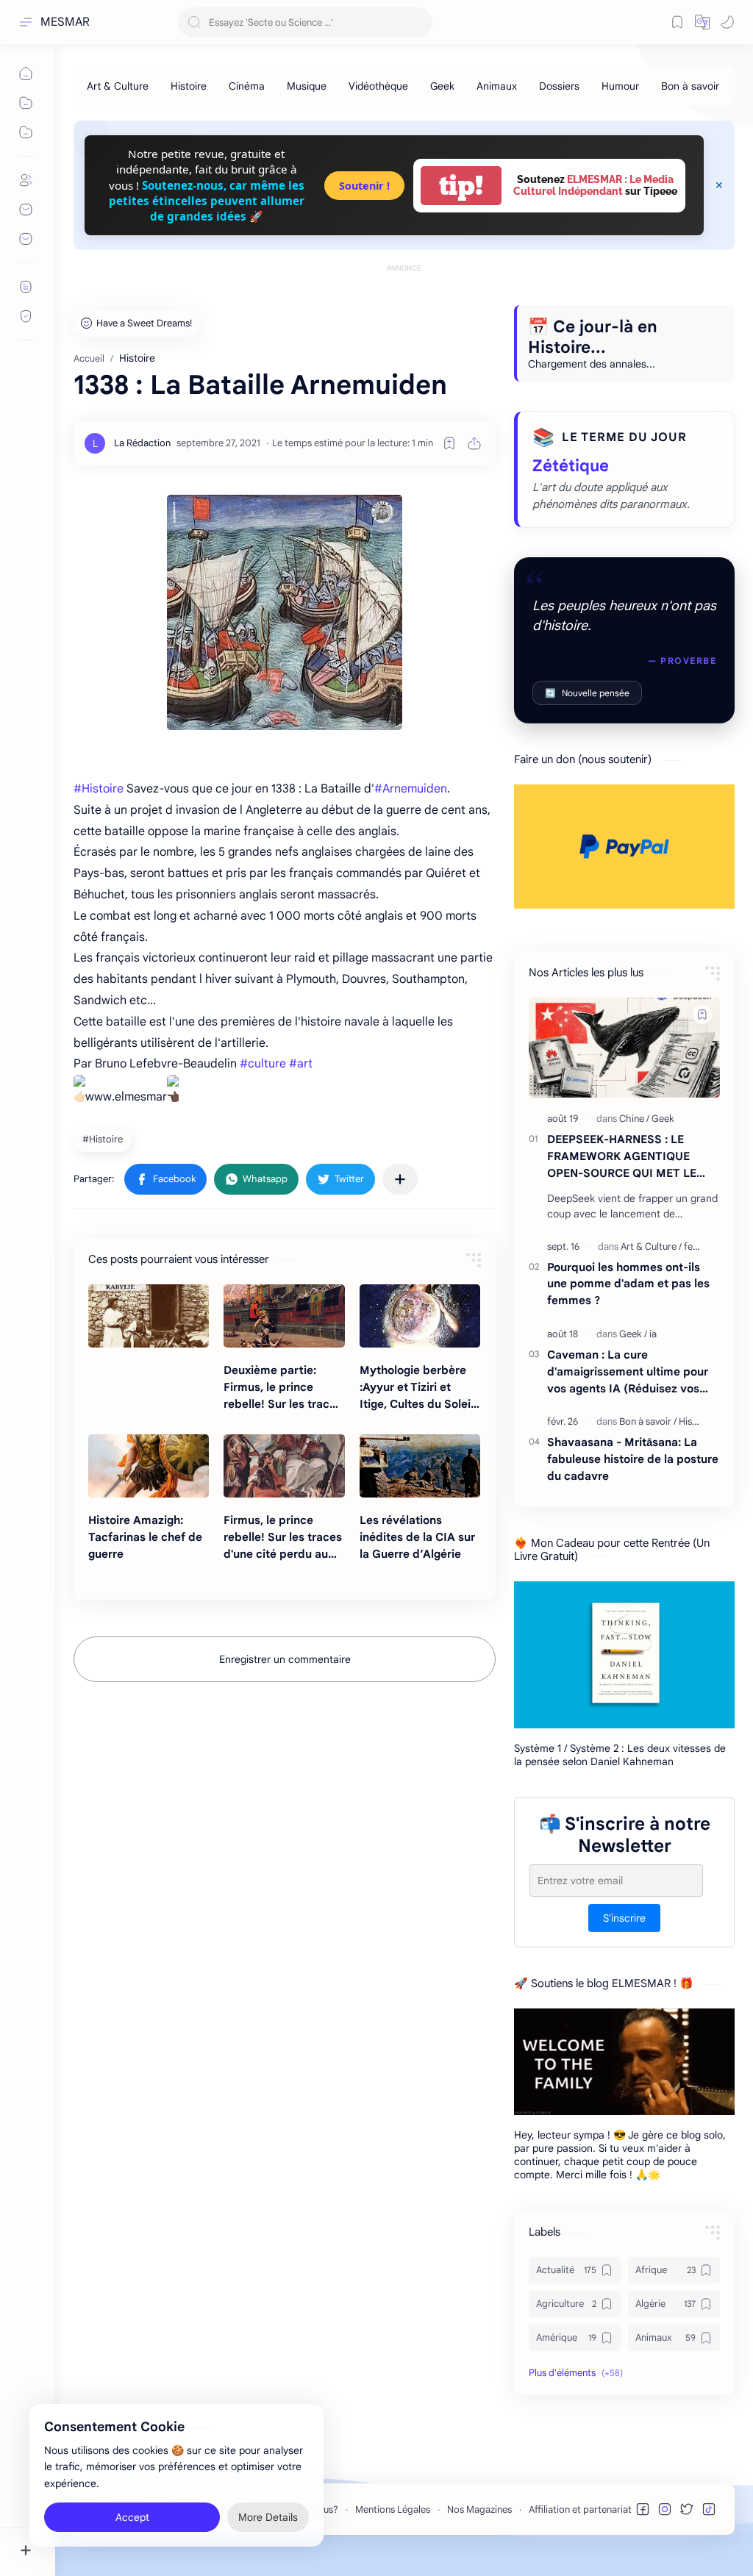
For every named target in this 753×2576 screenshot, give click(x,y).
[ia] (653, 1334)
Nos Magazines (479, 2509)
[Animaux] (497, 86)
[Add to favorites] (449, 443)
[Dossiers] (559, 86)
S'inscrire (624, 1918)
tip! (461, 186)
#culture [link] (263, 1064)
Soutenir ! (364, 186)
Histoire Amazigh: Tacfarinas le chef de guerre (145, 1537)
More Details (268, 2517)
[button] (702, 22)
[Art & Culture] (118, 86)
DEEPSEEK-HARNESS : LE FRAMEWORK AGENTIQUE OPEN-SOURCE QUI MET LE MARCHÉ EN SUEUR (622, 1157)
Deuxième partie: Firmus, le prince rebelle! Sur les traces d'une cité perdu (283, 1388)
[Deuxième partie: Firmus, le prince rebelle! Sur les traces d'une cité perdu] (284, 1316)
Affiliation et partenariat (580, 2509)
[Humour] (620, 86)
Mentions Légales (393, 2509)
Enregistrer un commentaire (285, 1659)
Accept (132, 2517)
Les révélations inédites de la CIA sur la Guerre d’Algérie (417, 1537)
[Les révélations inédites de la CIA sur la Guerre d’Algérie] (420, 1466)
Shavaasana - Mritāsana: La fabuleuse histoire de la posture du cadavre (633, 1459)
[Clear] (419, 22)
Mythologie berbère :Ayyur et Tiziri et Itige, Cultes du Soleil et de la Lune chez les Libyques (418, 1388)
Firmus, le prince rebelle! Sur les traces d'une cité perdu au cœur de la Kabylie (283, 1538)
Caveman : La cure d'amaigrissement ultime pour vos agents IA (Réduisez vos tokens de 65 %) (628, 1372)
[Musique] (307, 86)
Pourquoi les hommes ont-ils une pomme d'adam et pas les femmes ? (628, 1284)
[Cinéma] (247, 86)
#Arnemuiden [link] (411, 789)
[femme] (699, 1246)
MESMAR (65, 22)
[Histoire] (189, 86)
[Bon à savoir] (690, 86)
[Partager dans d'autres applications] (400, 1179)
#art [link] (301, 1064)
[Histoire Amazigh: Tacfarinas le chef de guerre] (149, 1466)
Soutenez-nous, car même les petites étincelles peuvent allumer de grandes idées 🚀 (207, 201)
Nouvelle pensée (587, 693)
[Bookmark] (677, 22)
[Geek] (442, 86)
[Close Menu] (719, 185)
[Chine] (634, 1119)
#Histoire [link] (99, 789)
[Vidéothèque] (378, 86)
